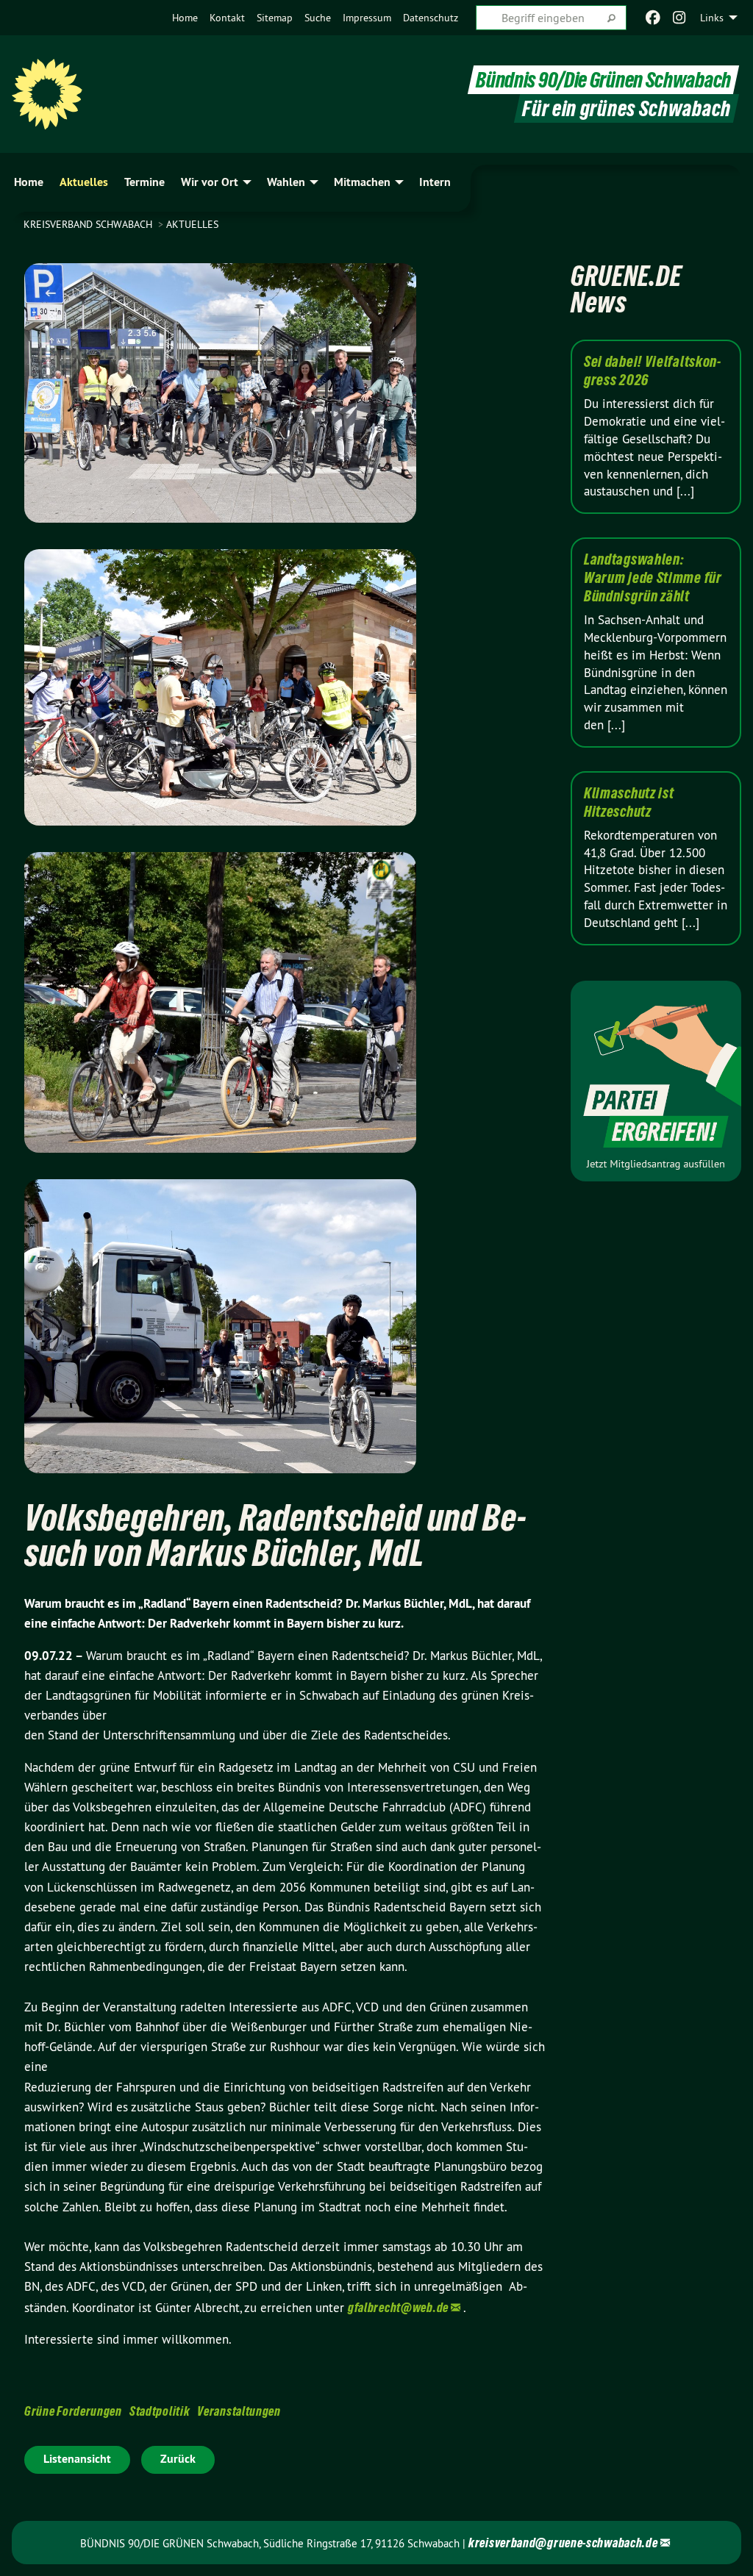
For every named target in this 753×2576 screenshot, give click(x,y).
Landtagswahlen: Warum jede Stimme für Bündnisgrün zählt (653, 578)
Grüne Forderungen (73, 2411)
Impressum (367, 18)
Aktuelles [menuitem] (84, 182)
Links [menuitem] (712, 18)
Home (185, 18)
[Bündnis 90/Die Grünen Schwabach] (47, 94)
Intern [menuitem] (435, 182)
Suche (318, 18)
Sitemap (275, 18)
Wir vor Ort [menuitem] (210, 182)
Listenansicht (77, 2459)
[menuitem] (185, 18)
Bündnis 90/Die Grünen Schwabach (603, 80)
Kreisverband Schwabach (89, 224)
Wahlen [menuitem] (286, 182)
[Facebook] (653, 18)
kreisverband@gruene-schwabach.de (563, 2543)
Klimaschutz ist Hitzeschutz (629, 802)
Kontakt (227, 18)
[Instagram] (680, 18)
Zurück (178, 2459)
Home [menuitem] (29, 182)
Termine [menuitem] (144, 182)
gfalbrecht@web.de (398, 2307)
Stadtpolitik (160, 2411)
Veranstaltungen (239, 2411)
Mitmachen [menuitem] (362, 182)
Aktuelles (192, 224)
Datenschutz (431, 18)
